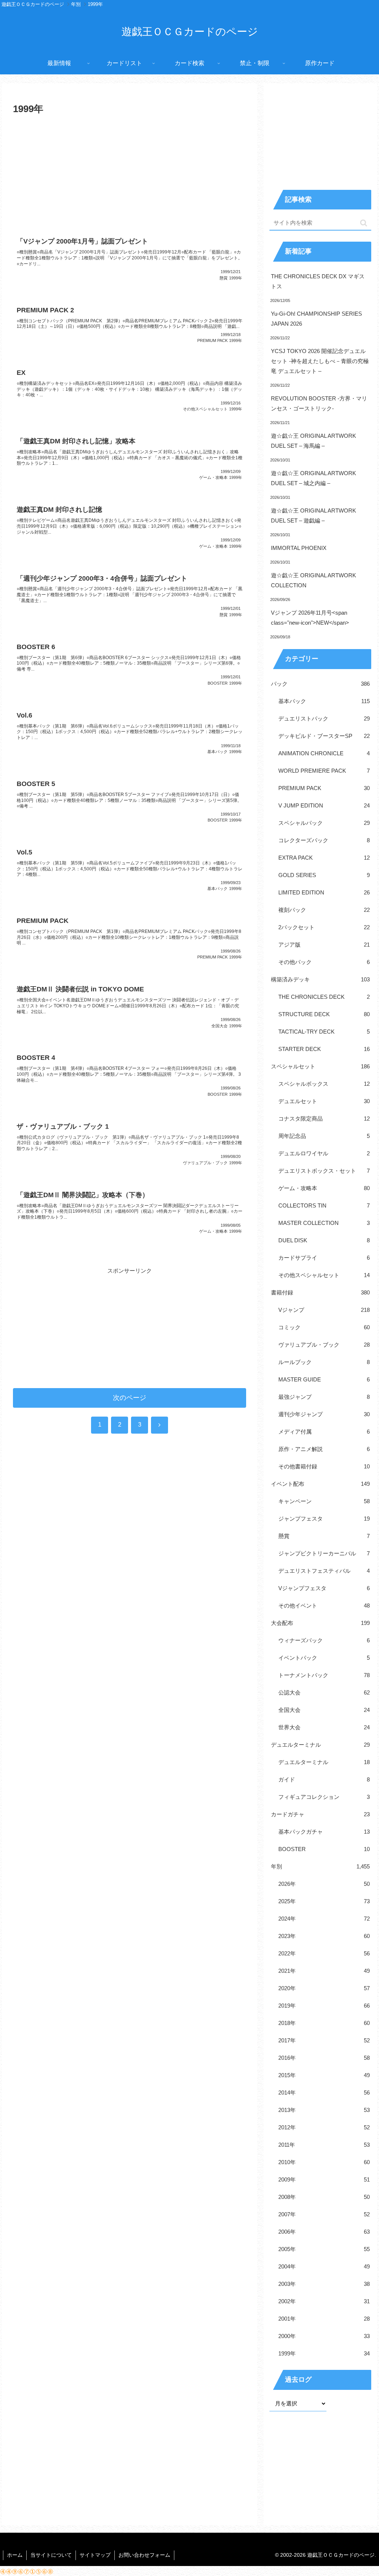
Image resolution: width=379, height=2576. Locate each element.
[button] (364, 223)
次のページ (130, 1398)
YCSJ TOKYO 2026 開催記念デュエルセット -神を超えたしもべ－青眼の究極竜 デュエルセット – (320, 361)
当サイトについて (51, 2555)
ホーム (15, 2555)
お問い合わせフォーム (144, 2555)
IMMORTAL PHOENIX (299, 548)
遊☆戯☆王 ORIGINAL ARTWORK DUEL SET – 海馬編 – (313, 441)
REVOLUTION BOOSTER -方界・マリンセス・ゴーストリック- (319, 403)
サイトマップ (95, 2555)
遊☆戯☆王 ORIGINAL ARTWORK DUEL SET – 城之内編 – (313, 478)
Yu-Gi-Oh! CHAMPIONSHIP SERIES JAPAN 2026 (316, 319)
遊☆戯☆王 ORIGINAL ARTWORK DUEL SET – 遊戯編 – (313, 515)
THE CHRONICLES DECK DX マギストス (318, 281)
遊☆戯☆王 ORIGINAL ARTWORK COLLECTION (313, 580)
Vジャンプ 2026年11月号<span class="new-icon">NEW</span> (310, 618)
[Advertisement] (130, 173)
